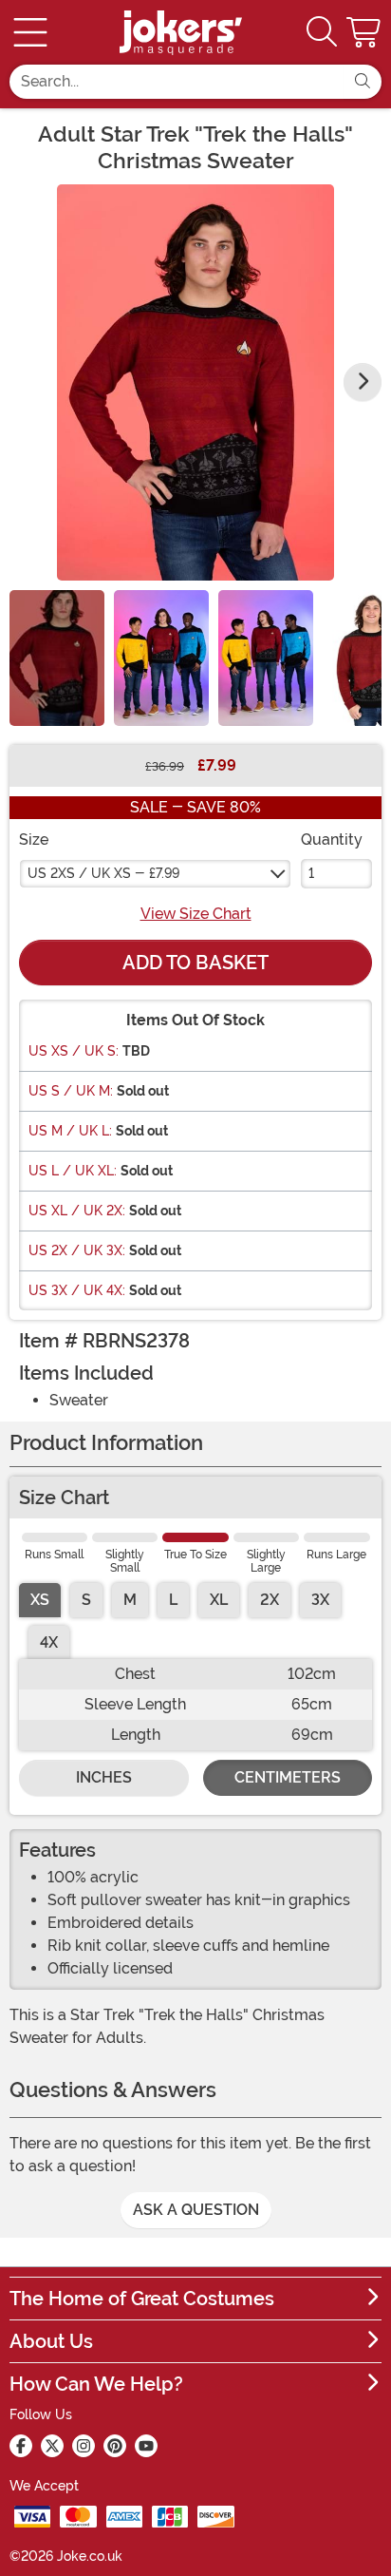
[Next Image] (363, 382)
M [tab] (130, 1600)
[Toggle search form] (322, 33)
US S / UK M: (71, 1091)
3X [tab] (320, 1600)
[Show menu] (30, 32)
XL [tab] (219, 1600)
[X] (52, 2446)
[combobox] (177, 82)
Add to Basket (195, 963)
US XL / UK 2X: (77, 1211)
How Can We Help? (96, 2384)
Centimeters (288, 1777)
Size (34, 840)
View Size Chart (196, 914)
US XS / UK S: (74, 1051)
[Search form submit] (363, 82)
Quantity (332, 840)
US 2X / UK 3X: (77, 1250)
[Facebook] (21, 2446)
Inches (104, 1777)
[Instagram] (84, 2446)
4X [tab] (49, 1642)
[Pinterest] (115, 2446)
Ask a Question (196, 2210)
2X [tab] (270, 1600)
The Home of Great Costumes (142, 2299)
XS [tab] (40, 1600)
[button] (365, 32)
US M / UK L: (70, 1131)
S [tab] (86, 1600)
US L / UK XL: (73, 1171)
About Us (51, 2341)
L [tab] (173, 1600)
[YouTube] (146, 2446)
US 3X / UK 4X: (77, 1290)
